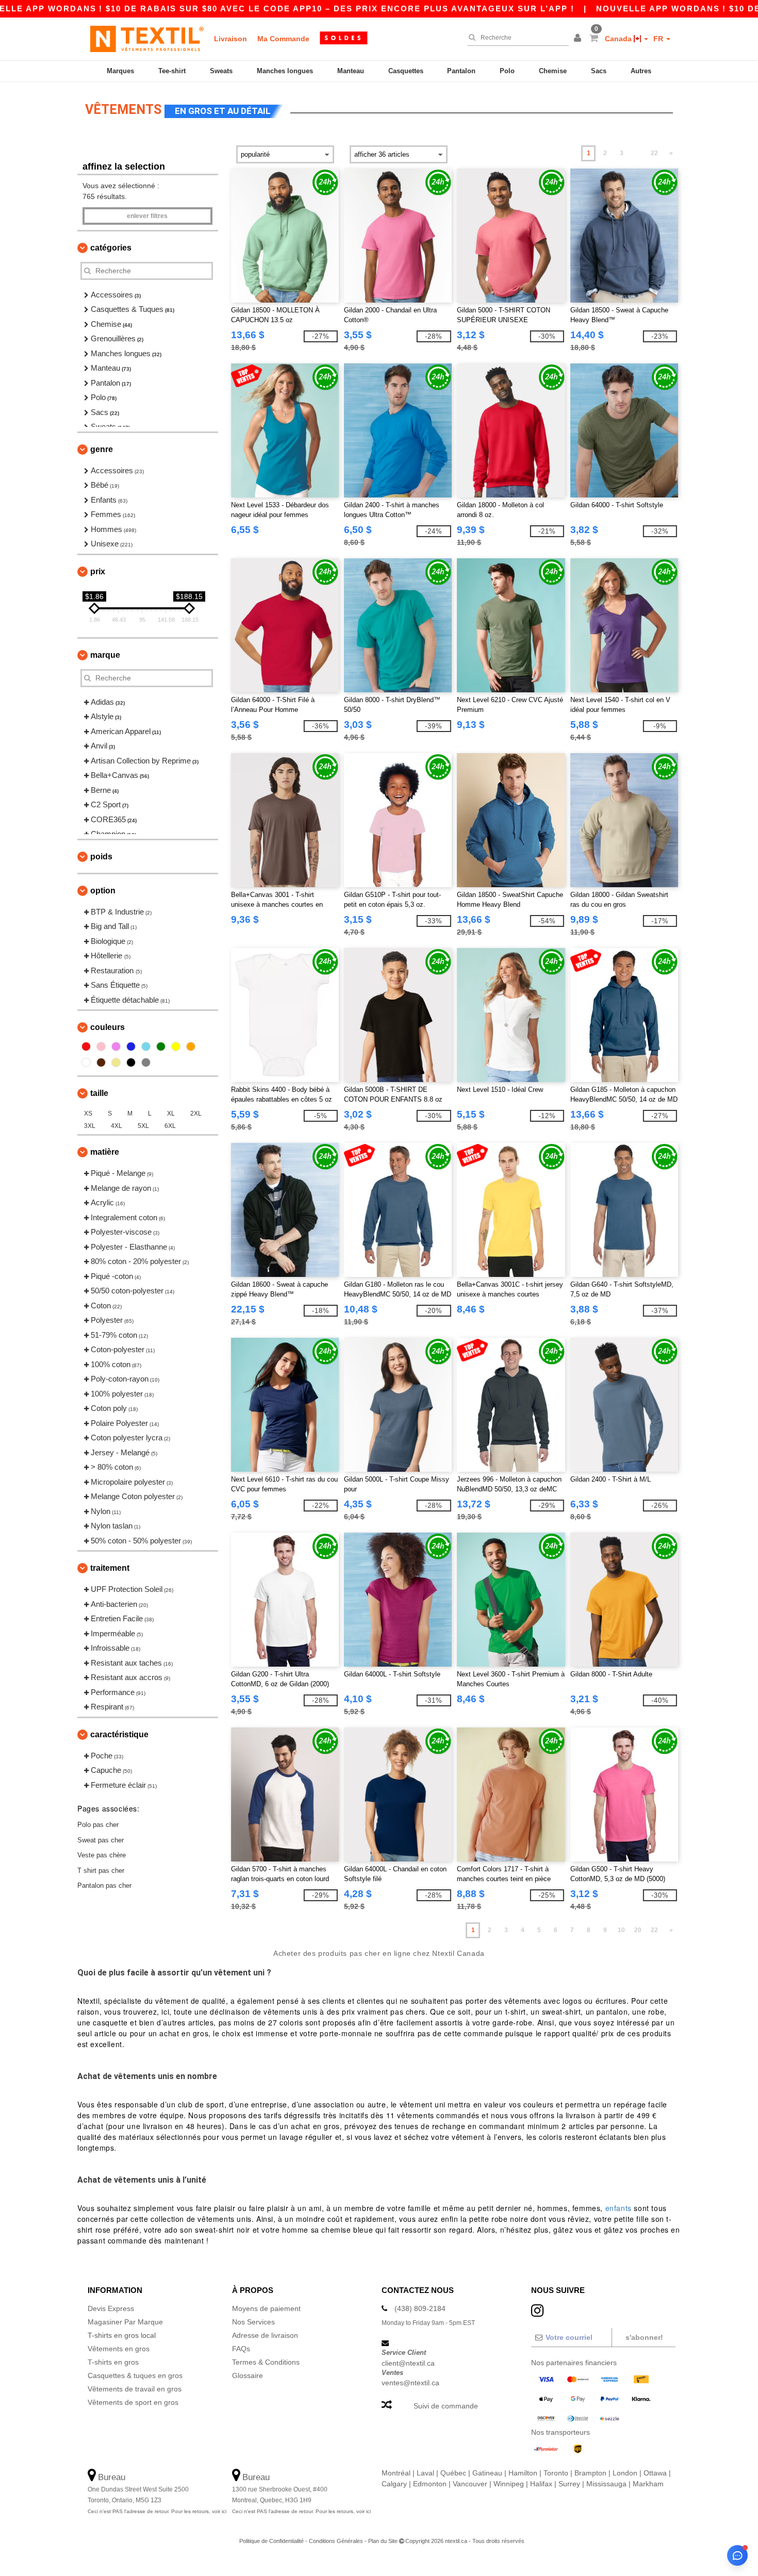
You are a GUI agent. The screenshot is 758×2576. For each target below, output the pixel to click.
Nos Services (253, 2322)
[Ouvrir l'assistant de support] (737, 2555)
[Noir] (131, 1062)
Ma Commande (283, 39)
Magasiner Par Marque (125, 2322)
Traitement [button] (110, 1568)
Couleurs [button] (108, 1027)
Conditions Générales (336, 2541)
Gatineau (487, 2473)
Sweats (221, 71)
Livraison (230, 39)
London (625, 2473)
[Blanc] (86, 1062)
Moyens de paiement (266, 2308)
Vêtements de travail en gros (135, 2389)
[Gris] (146, 1062)
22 (654, 153)
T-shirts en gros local (122, 2335)
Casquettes (406, 71)
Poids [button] (101, 857)
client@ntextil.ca (408, 2363)
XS (88, 1114)
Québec (453, 2473)
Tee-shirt (172, 71)
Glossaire (248, 2375)
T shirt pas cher (101, 1871)
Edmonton (430, 2484)
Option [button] (103, 891)
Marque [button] (105, 655)
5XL (143, 1126)
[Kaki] (116, 1062)
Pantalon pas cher (104, 1885)
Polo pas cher (98, 1825)
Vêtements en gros (119, 2349)
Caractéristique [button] (119, 1734)
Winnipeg (509, 2484)
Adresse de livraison (265, 2335)
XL (171, 1114)
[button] (579, 39)
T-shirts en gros (113, 2362)
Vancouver (470, 2484)
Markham (648, 2484)
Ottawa (655, 2473)
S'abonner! (644, 2337)
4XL (117, 1126)
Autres (641, 71)
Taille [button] (99, 1093)
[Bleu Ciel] (146, 1046)
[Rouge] (86, 1046)
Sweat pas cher (101, 1840)
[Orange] (191, 1046)
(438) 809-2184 (420, 2308)
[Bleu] (131, 1046)
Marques (120, 71)
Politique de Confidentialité (271, 2541)
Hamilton (523, 2473)
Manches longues (285, 71)
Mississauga (606, 2484)
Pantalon (461, 71)
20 (638, 1930)
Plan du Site (383, 2541)
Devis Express (111, 2308)
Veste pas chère (102, 1855)
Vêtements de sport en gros (133, 2402)
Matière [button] (105, 1152)
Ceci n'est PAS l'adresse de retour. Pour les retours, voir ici (157, 2511)
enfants (619, 2208)
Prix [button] (98, 571)
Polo (507, 71)
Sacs (599, 71)
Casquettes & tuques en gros (135, 2375)
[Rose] (101, 1046)
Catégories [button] (111, 248)
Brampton (590, 2473)
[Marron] (101, 1062)
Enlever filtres (147, 216)
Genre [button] (102, 449)
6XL (170, 1126)
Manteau (351, 71)
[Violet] (116, 1046)
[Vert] (161, 1046)
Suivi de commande (446, 2406)
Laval (425, 2473)
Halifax (541, 2484)
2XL (196, 1114)
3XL (90, 1126)
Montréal (396, 2473)
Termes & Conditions (266, 2362)
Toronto (556, 2473)
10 (621, 1930)
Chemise (553, 71)
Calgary (394, 2484)
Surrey (569, 2484)
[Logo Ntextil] (147, 39)
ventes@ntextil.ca (410, 2383)
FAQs (241, 2349)
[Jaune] (176, 1046)
